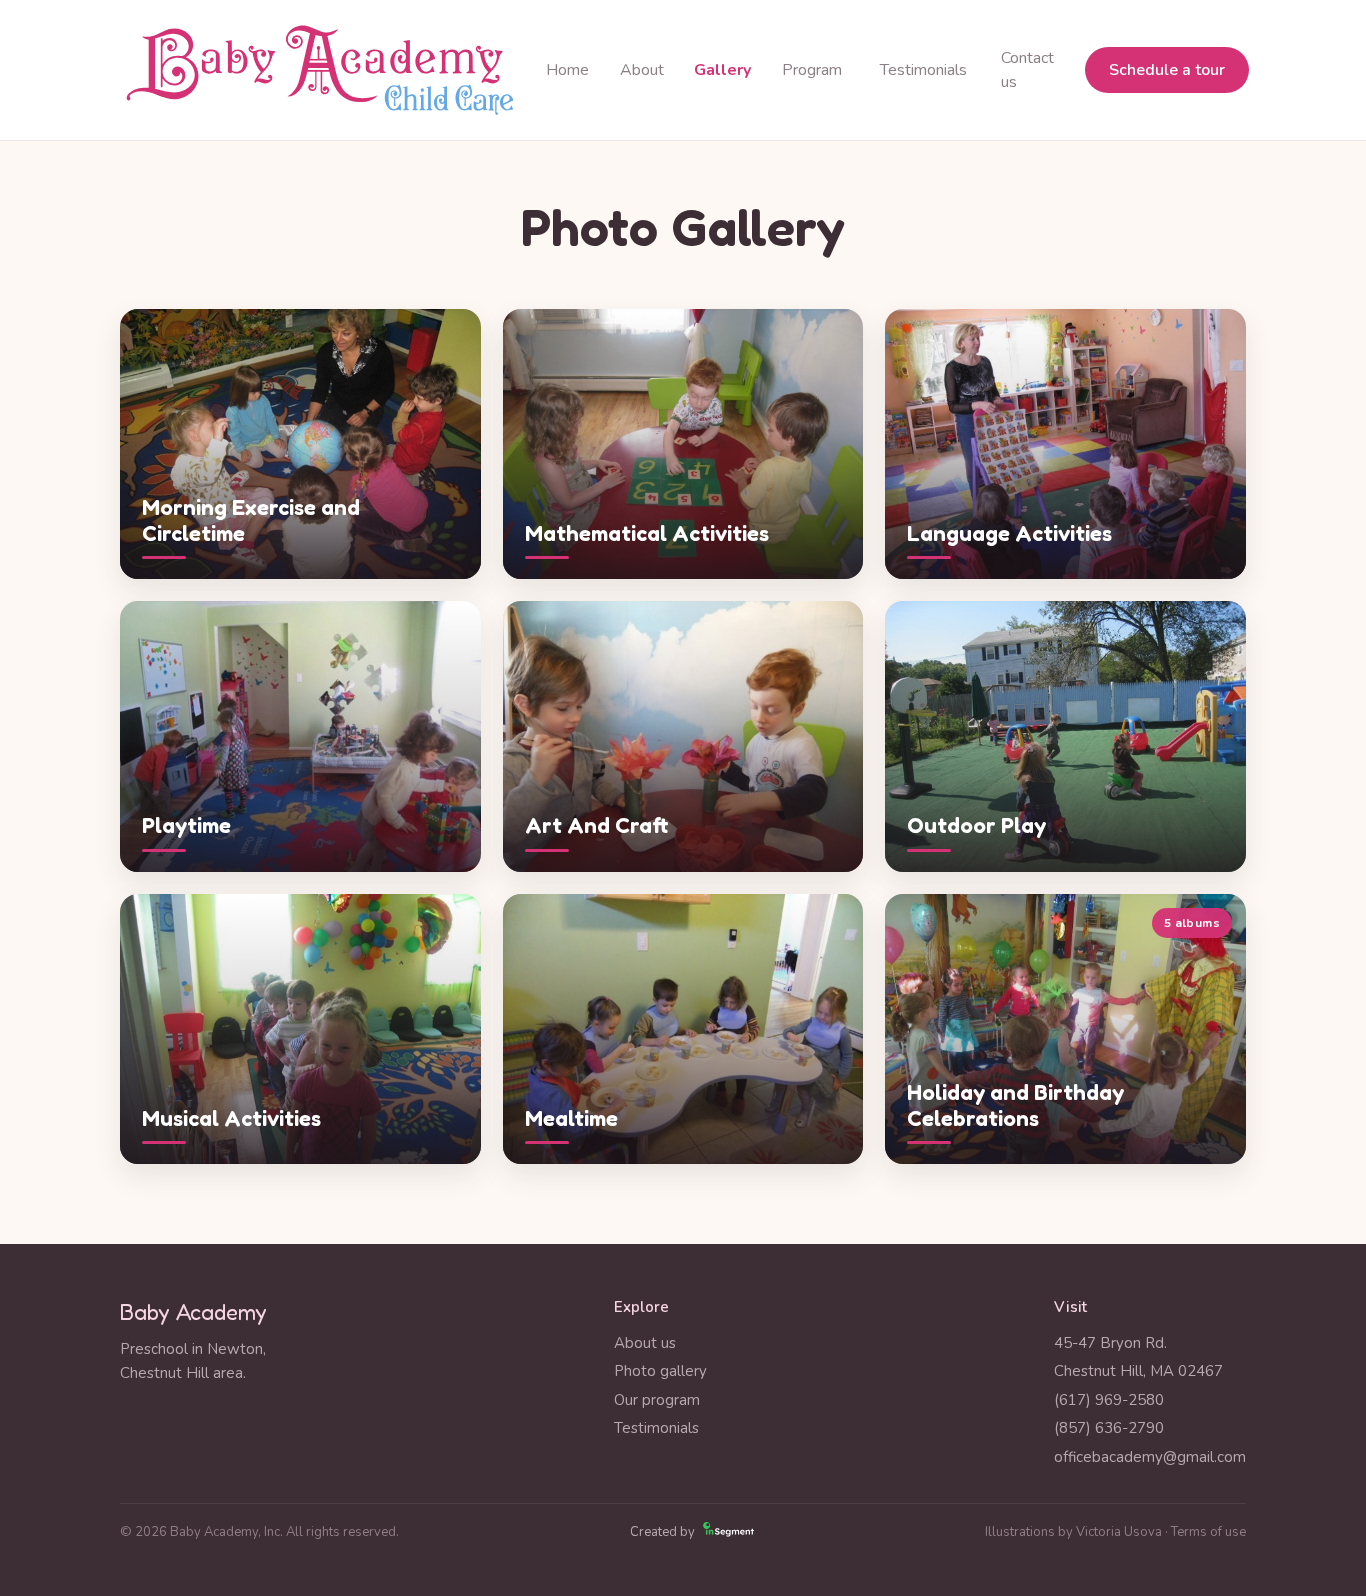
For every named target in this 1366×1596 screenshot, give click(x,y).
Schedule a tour (1167, 70)
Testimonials (923, 70)
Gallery (722, 70)
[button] (300, 444)
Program (812, 70)
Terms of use (1208, 1532)
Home (567, 70)
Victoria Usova (1119, 1532)
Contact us (1027, 70)
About (642, 70)
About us (645, 1343)
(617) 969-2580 (1109, 1400)
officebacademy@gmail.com (1150, 1457)
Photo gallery (660, 1371)
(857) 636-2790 (1109, 1428)
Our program (657, 1400)
